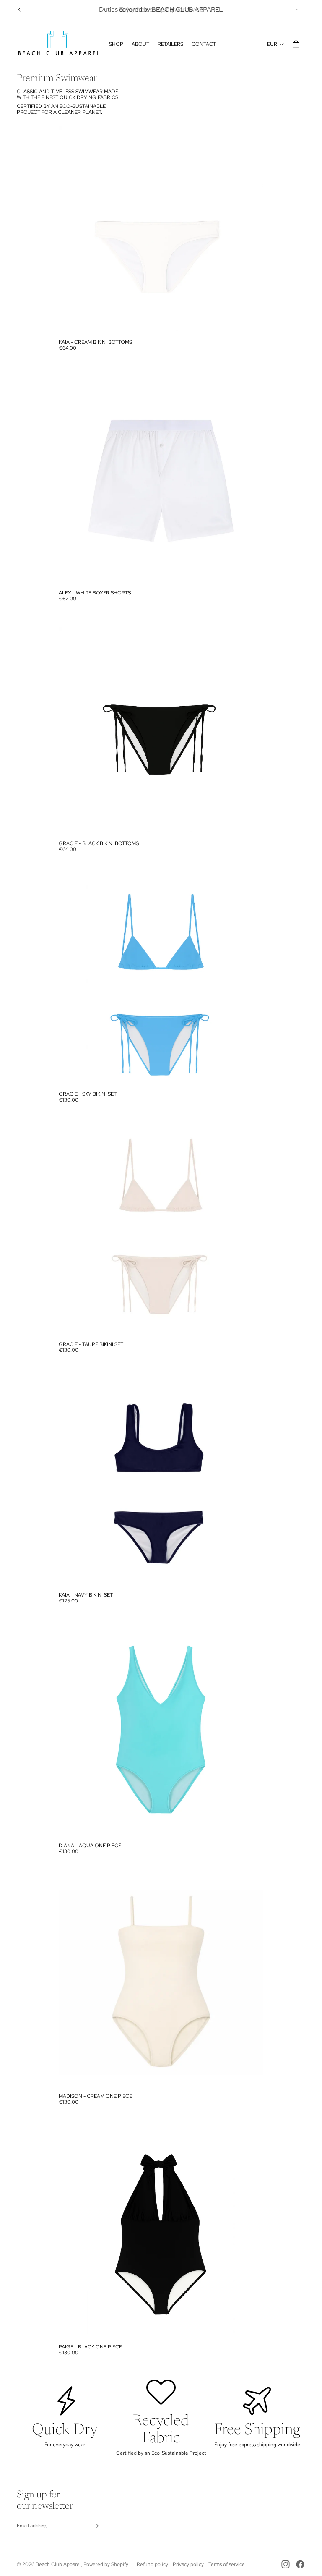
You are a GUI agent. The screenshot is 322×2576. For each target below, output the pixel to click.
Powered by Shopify (106, 2564)
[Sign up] (96, 2526)
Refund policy (152, 2564)
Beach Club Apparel (58, 2564)
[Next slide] (296, 10)
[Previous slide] (20, 10)
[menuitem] (116, 44)
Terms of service (227, 2564)
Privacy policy (188, 2564)
